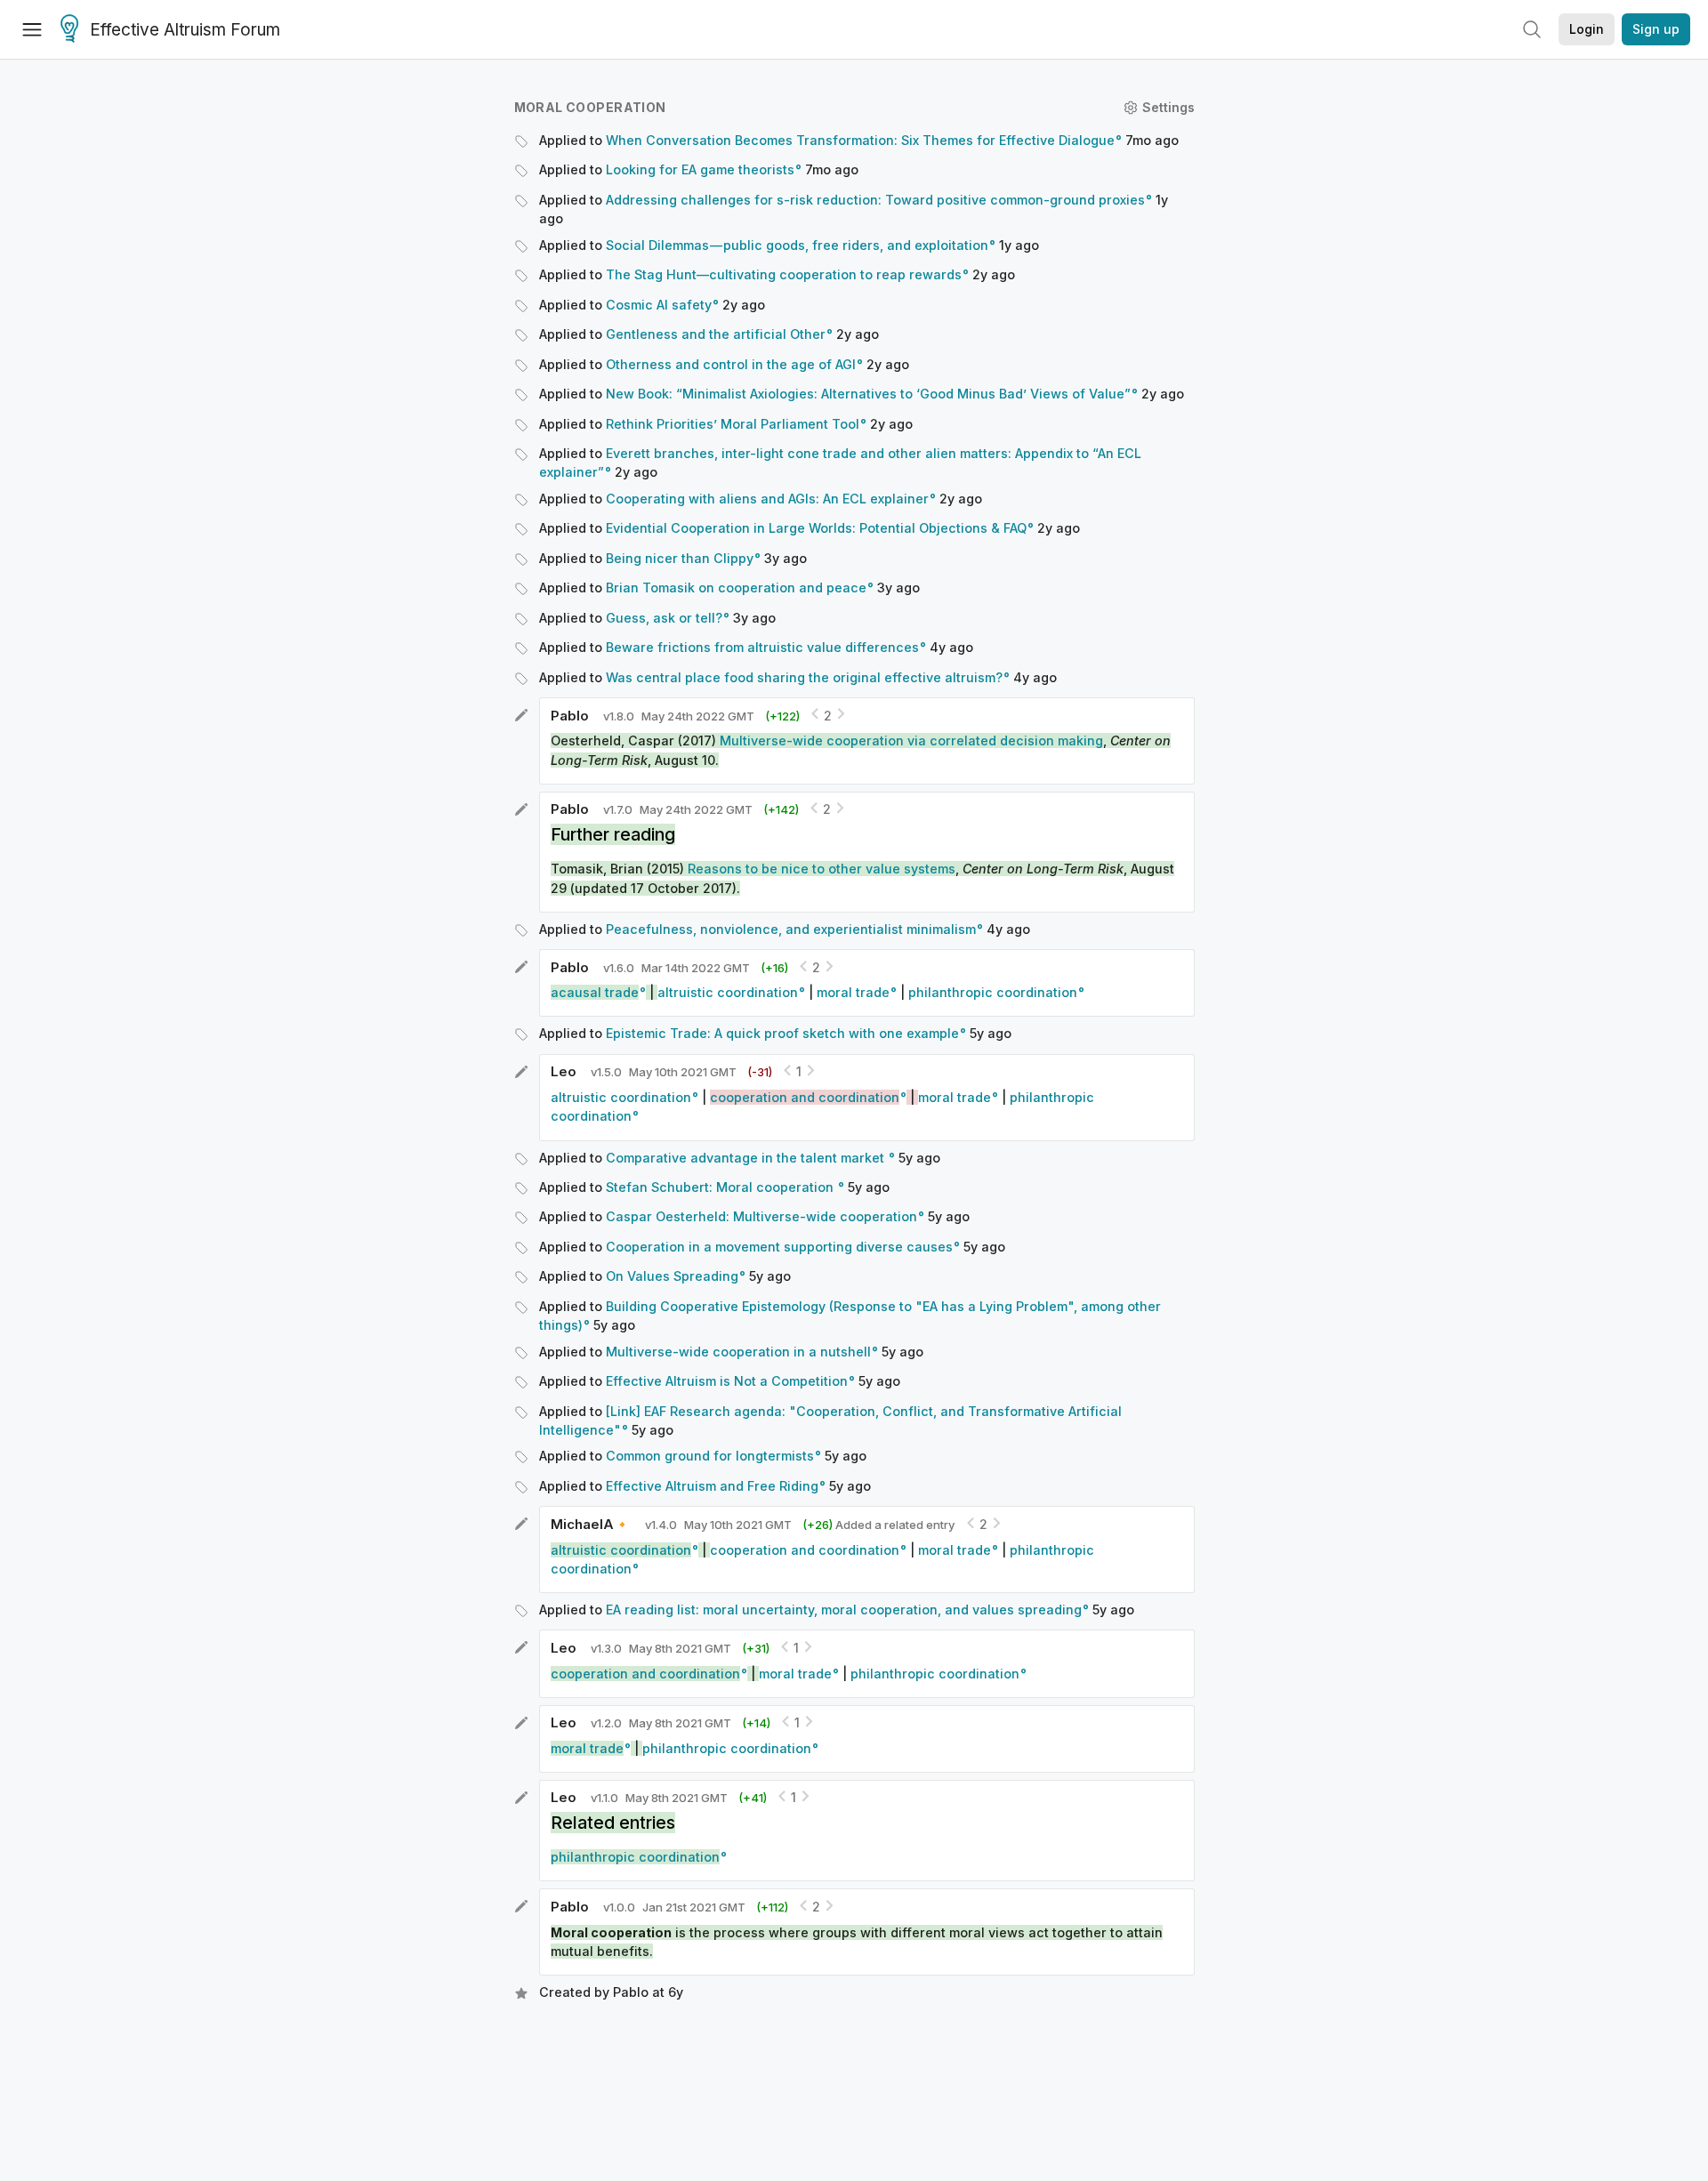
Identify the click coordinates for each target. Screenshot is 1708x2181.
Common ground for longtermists (710, 1456)
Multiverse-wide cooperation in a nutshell (738, 1352)
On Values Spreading (672, 1276)
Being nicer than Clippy (680, 558)
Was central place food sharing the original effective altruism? (804, 677)
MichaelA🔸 (591, 1524)
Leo (564, 1071)
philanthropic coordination (993, 992)
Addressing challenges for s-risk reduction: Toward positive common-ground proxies (875, 200)
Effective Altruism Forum (185, 30)
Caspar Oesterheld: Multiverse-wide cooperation (761, 1216)
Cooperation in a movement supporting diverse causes (779, 1247)
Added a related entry (878, 1525)
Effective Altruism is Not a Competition (727, 1381)
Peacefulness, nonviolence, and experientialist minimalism (791, 929)
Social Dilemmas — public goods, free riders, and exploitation (797, 245)
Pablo (570, 716)
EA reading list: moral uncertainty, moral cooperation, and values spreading (844, 1610)
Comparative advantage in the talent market (747, 1158)
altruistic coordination (728, 992)
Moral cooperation (590, 107)
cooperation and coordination (805, 1550)
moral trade (853, 992)
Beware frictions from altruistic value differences (762, 647)
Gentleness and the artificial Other (716, 334)
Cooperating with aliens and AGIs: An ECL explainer (767, 499)
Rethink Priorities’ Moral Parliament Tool (733, 424)
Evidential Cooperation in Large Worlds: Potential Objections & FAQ (816, 528)
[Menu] (32, 29)
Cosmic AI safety (659, 305)
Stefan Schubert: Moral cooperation (721, 1187)
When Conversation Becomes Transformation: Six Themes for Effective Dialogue (860, 140)
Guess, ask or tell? (664, 618)
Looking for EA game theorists (700, 169)
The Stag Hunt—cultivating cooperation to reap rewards (784, 274)
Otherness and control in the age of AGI (731, 364)
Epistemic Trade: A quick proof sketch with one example (782, 1033)
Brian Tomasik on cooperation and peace (736, 588)
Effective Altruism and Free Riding (712, 1486)
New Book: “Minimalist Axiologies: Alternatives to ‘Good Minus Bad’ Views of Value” (868, 394)
